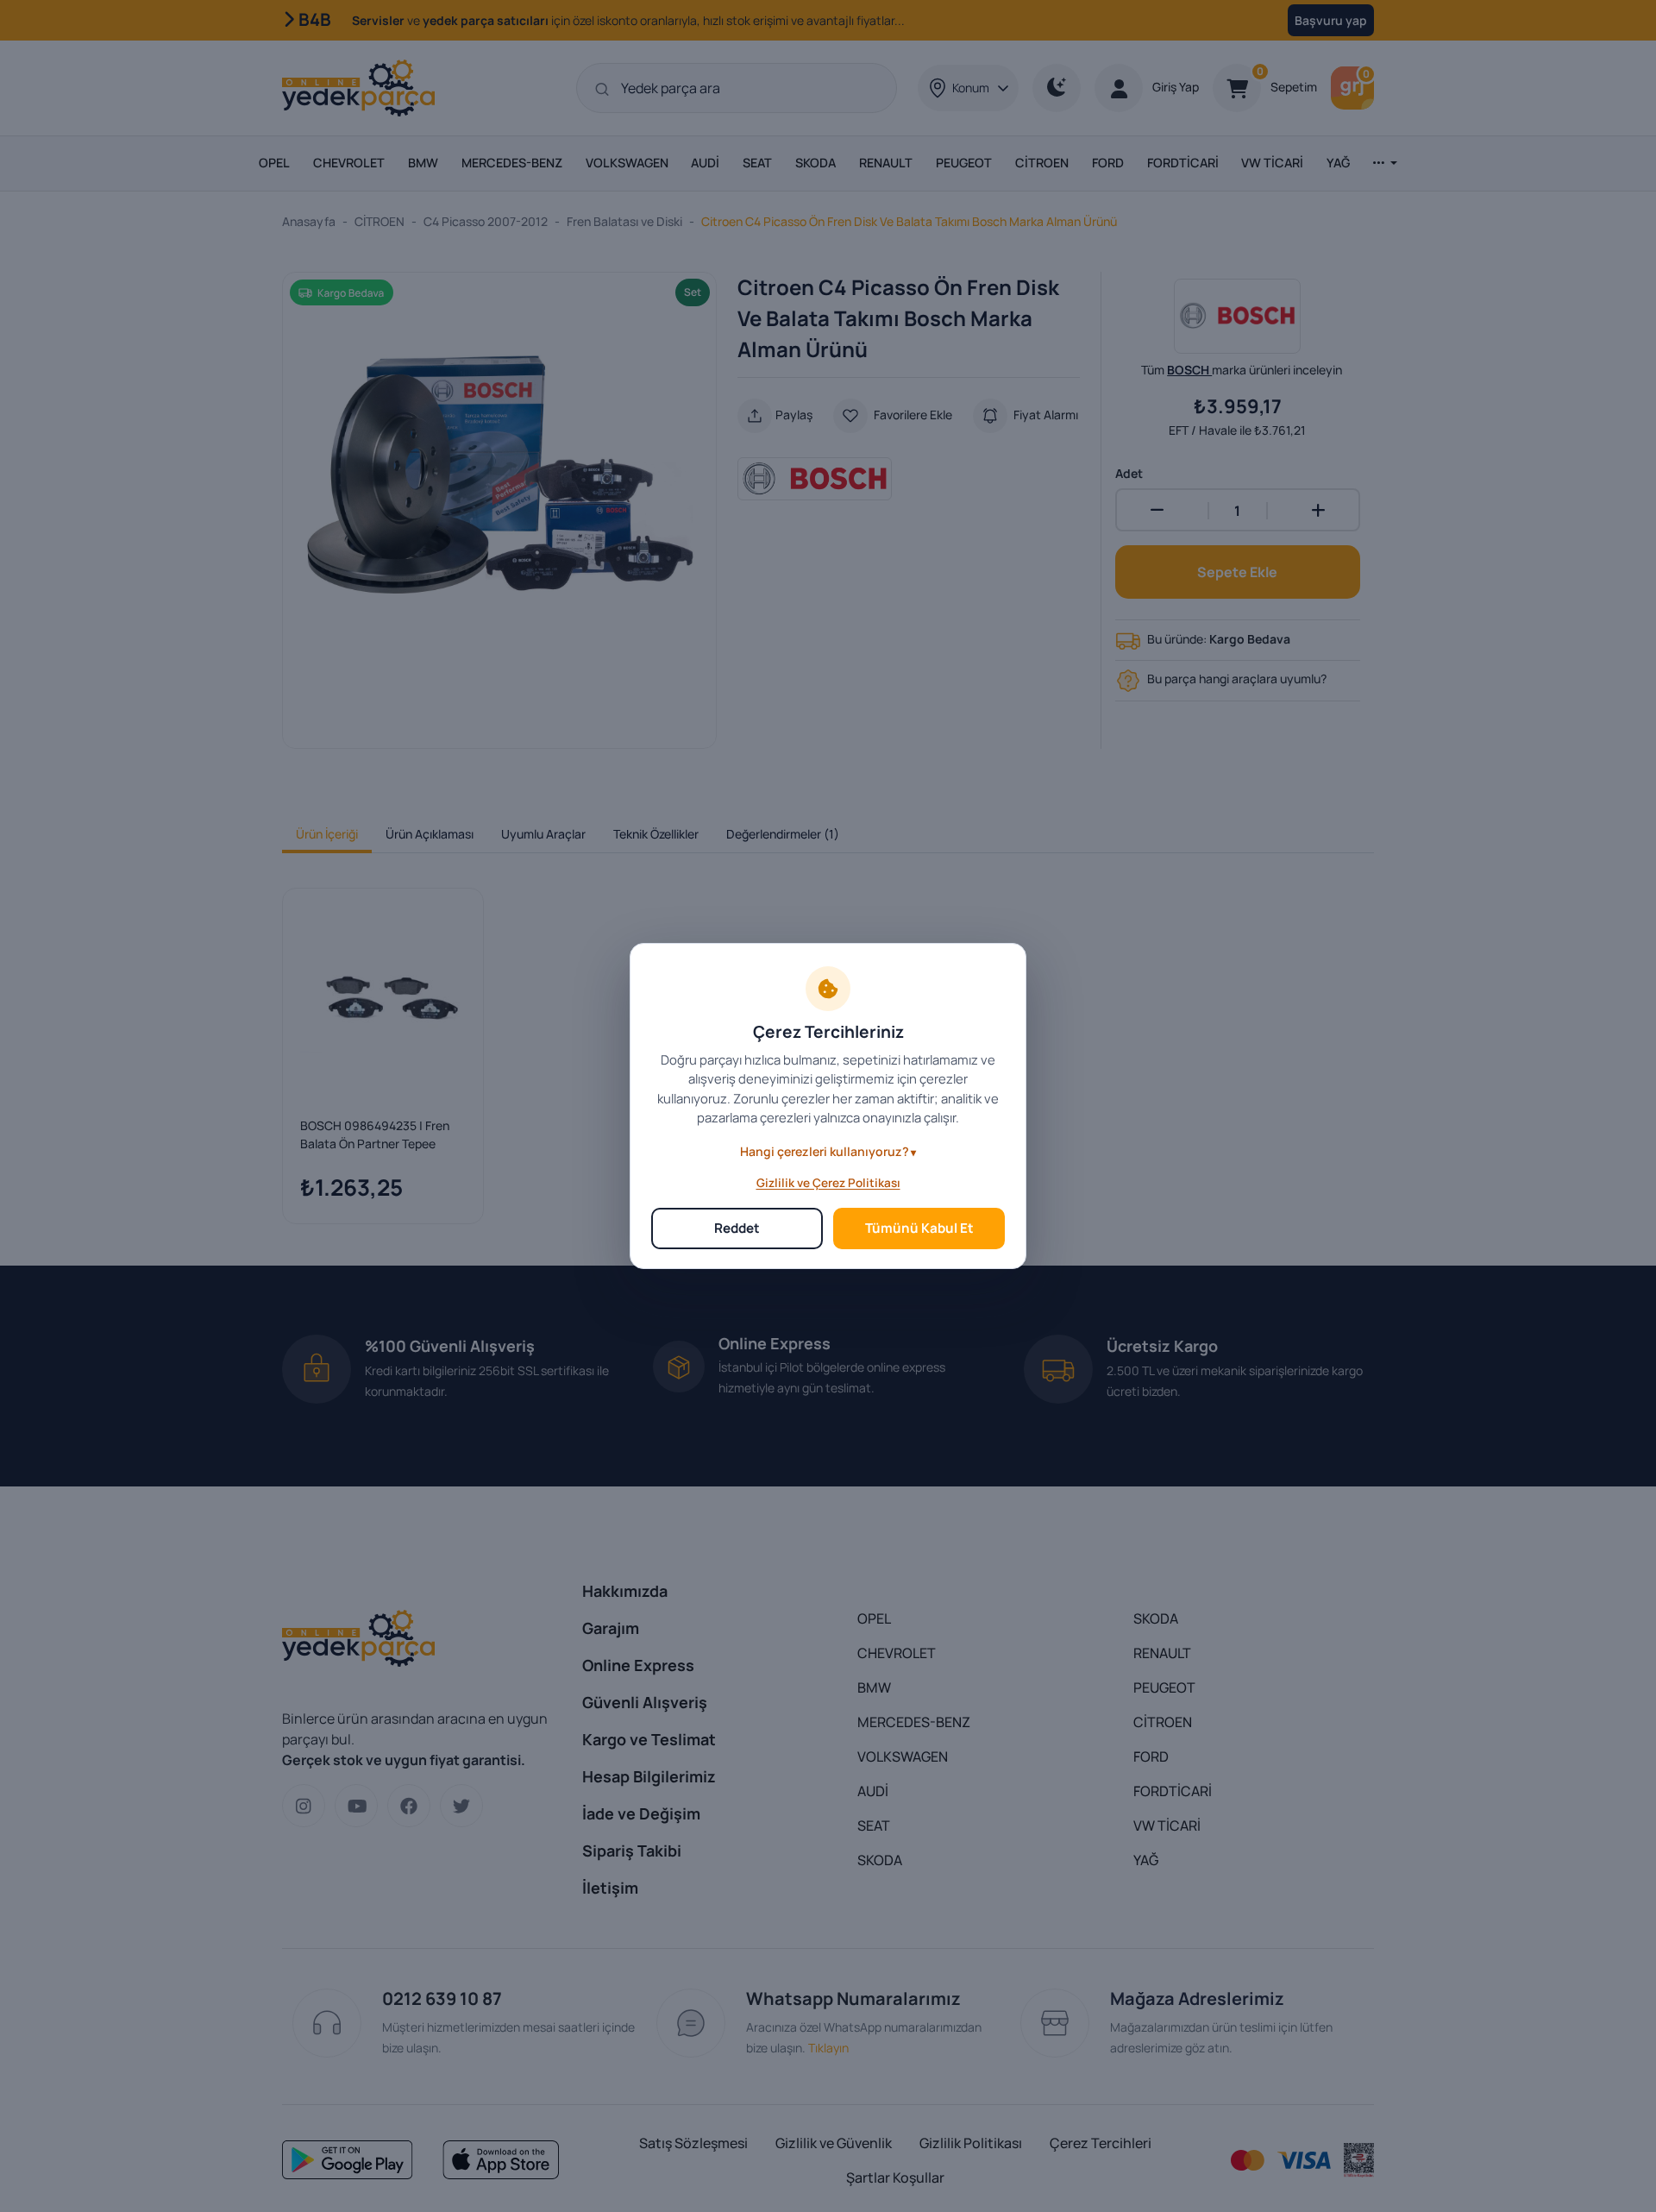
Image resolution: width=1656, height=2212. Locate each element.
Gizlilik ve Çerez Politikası (828, 1183)
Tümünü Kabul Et (919, 1228)
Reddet (737, 1228)
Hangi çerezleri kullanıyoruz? (825, 1151)
